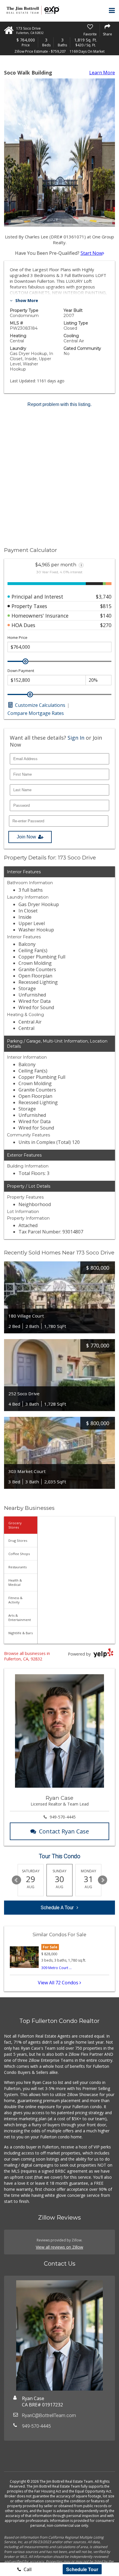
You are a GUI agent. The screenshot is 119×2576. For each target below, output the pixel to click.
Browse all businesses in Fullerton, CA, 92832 (27, 1656)
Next (103, 1880)
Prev (16, 1880)
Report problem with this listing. (59, 404)
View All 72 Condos (59, 1983)
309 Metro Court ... (56, 1968)
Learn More (102, 73)
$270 (106, 625)
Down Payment (21, 671)
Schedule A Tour (57, 1908)
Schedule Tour (82, 2569)
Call (27, 2569)
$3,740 (104, 597)
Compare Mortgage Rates (36, 713)
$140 (106, 616)
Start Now (92, 253)
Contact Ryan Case (64, 1831)
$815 (106, 606)
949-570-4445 (63, 1817)
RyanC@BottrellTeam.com (49, 2415)
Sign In (76, 738)
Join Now (26, 837)
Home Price (17, 638)
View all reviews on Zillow (59, 2247)
